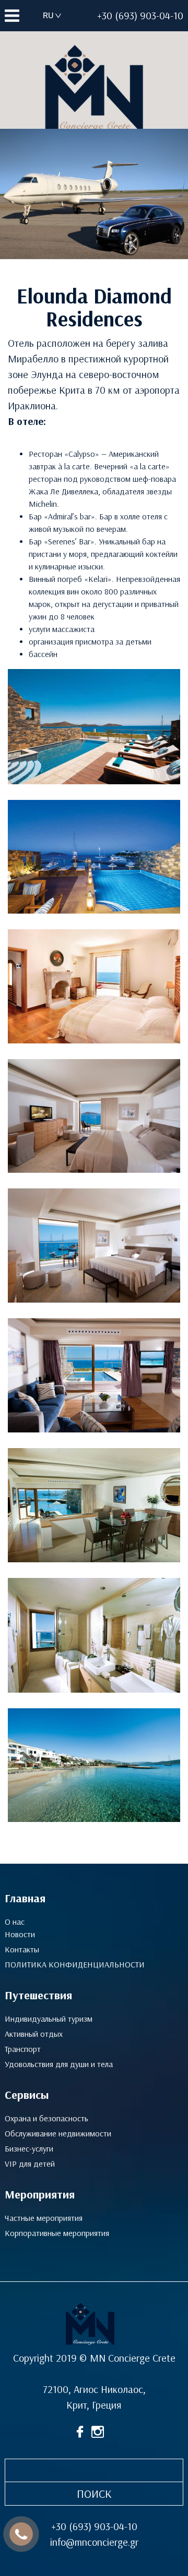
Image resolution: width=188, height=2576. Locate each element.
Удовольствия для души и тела (59, 2064)
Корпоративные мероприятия (57, 2233)
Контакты (22, 1949)
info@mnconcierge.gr (94, 2542)
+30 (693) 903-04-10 (140, 16)
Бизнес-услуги (29, 2149)
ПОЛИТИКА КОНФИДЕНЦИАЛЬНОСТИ (75, 1965)
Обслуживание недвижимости (58, 2134)
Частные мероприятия (44, 2218)
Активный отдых (34, 2034)
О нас (15, 1922)
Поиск (94, 2494)
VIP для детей (30, 2164)
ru (48, 15)
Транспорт (23, 2049)
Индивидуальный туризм (49, 2019)
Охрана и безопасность (46, 2118)
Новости (20, 1934)
